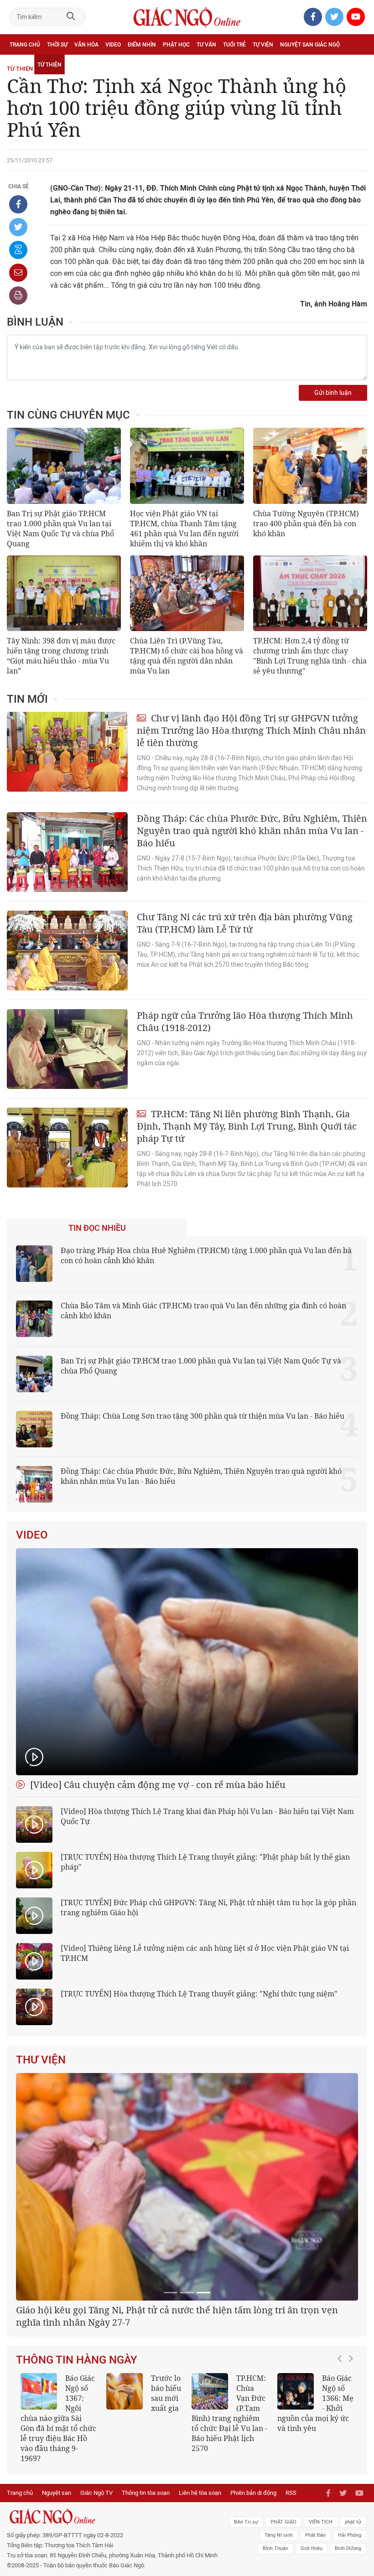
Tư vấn (206, 45)
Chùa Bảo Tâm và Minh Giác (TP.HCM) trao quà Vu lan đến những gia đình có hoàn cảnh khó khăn (203, 1311)
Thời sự (57, 45)
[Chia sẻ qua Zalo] (18, 250)
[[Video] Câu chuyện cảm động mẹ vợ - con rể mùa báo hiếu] (187, 1662)
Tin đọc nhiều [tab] (97, 1228)
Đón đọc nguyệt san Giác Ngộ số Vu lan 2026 (228, 2513)
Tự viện (263, 45)
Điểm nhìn (142, 45)
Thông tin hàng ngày (77, 2474)
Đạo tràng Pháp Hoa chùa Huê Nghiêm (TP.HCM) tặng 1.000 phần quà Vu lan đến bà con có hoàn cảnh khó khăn (206, 1255)
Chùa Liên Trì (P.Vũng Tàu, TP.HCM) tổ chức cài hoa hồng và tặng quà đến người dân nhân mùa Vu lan (187, 656)
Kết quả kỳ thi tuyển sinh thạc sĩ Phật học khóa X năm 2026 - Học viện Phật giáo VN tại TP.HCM (59, 2528)
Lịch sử (20, 65)
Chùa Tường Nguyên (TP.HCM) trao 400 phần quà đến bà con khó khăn (306, 523)
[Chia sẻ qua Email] (18, 273)
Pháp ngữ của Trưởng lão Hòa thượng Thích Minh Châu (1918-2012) (245, 1021)
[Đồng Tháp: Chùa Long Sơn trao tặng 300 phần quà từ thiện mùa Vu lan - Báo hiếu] (34, 1429)
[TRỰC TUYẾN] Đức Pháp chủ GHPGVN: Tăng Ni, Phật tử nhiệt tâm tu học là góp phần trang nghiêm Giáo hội (208, 1907)
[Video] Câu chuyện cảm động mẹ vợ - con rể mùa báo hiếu (157, 1785)
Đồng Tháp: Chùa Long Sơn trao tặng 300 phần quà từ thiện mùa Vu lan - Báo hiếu (203, 1416)
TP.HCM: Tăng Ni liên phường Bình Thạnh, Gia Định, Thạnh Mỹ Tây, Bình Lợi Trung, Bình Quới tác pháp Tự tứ (247, 1126)
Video (113, 45)
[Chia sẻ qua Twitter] (18, 227)
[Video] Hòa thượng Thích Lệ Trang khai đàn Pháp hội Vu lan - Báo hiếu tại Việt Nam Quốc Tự (207, 1816)
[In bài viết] (18, 295)
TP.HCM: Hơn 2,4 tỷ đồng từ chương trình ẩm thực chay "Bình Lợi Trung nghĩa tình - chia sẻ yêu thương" (310, 656)
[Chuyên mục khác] (357, 65)
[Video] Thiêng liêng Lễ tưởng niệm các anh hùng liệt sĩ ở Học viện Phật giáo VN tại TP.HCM (205, 1953)
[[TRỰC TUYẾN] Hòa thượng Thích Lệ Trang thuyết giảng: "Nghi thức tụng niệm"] (34, 2007)
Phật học (176, 45)
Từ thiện (49, 65)
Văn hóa (86, 45)
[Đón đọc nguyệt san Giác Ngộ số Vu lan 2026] (210, 2506)
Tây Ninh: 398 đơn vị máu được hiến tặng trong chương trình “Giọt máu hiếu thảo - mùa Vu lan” (61, 656)
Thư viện (41, 2060)
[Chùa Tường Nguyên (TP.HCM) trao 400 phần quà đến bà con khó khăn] (310, 466)
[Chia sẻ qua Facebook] (18, 204)
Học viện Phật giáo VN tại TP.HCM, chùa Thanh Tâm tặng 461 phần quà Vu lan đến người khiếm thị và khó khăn (184, 529)
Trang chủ (25, 45)
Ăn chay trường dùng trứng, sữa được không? (143, 2513)
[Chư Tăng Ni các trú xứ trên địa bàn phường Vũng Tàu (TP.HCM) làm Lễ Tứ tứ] (67, 951)
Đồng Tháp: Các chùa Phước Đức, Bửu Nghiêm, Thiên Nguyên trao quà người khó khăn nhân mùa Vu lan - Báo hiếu (252, 831)
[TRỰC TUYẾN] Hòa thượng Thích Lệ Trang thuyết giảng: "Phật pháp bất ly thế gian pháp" (205, 1862)
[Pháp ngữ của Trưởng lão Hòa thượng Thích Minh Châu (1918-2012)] (67, 1049)
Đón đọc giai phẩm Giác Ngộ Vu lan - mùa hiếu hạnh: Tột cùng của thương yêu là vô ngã (315, 2523)
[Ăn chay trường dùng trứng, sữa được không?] (125, 2506)
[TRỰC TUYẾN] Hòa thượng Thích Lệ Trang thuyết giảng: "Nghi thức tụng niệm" (199, 1994)
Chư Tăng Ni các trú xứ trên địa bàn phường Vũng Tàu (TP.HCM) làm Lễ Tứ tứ (245, 923)
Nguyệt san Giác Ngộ (310, 45)
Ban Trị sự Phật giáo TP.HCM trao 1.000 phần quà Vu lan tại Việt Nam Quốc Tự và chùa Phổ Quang (60, 529)
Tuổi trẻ (234, 45)
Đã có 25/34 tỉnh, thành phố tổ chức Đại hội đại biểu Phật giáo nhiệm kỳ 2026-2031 (183, 2431)
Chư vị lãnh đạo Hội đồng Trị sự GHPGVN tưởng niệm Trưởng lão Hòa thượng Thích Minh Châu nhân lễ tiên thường (251, 730)
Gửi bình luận (333, 393)
